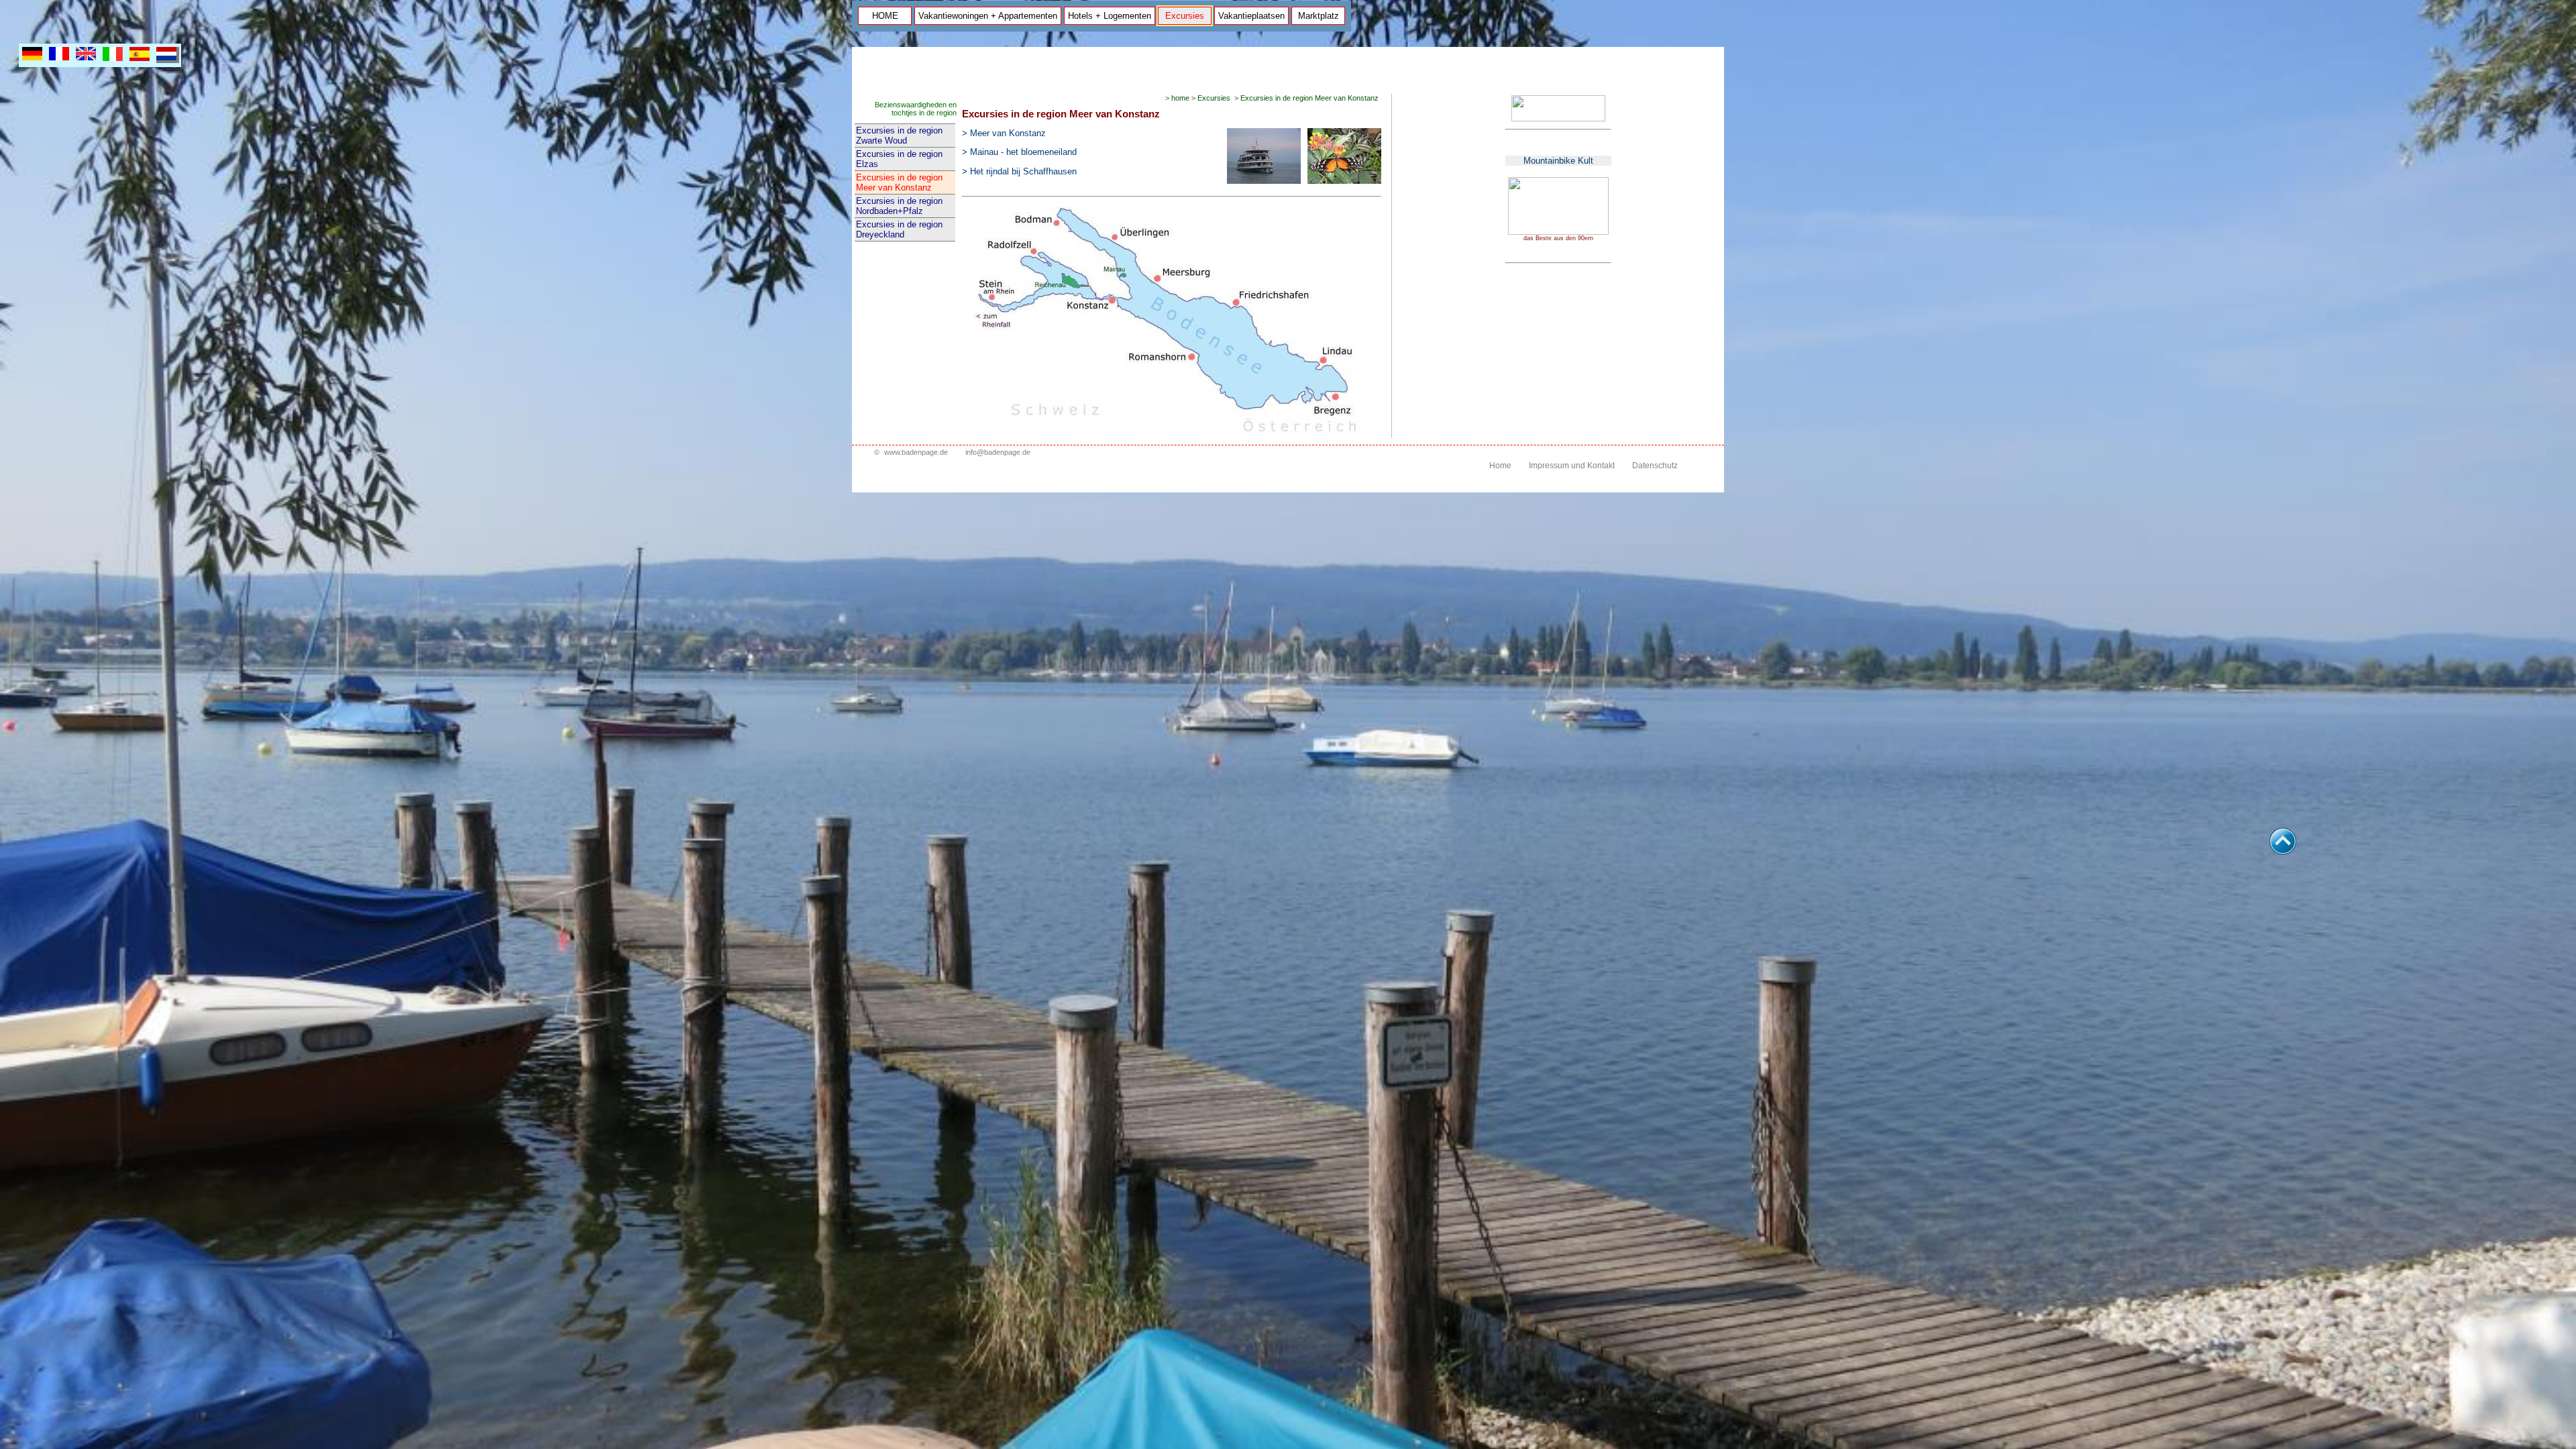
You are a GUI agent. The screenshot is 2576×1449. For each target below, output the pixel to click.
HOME (885, 16)
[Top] (2283, 851)
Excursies (1185, 16)
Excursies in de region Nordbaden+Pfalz (899, 206)
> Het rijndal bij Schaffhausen (1019, 171)
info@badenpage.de (998, 452)
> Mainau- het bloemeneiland (1019, 152)
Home (1500, 466)
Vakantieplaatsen (1251, 16)
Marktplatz (1319, 16)
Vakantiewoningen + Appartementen (988, 16)
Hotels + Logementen (1110, 16)
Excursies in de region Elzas (899, 159)
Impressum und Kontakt (1572, 466)
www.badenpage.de (916, 452)
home (1180, 98)
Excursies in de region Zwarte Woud (899, 136)
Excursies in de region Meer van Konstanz (899, 182)
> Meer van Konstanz (1004, 133)
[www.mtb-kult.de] (1558, 232)
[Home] (1558, 119)
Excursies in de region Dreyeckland (899, 229)
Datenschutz (1655, 466)
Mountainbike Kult (1558, 161)
